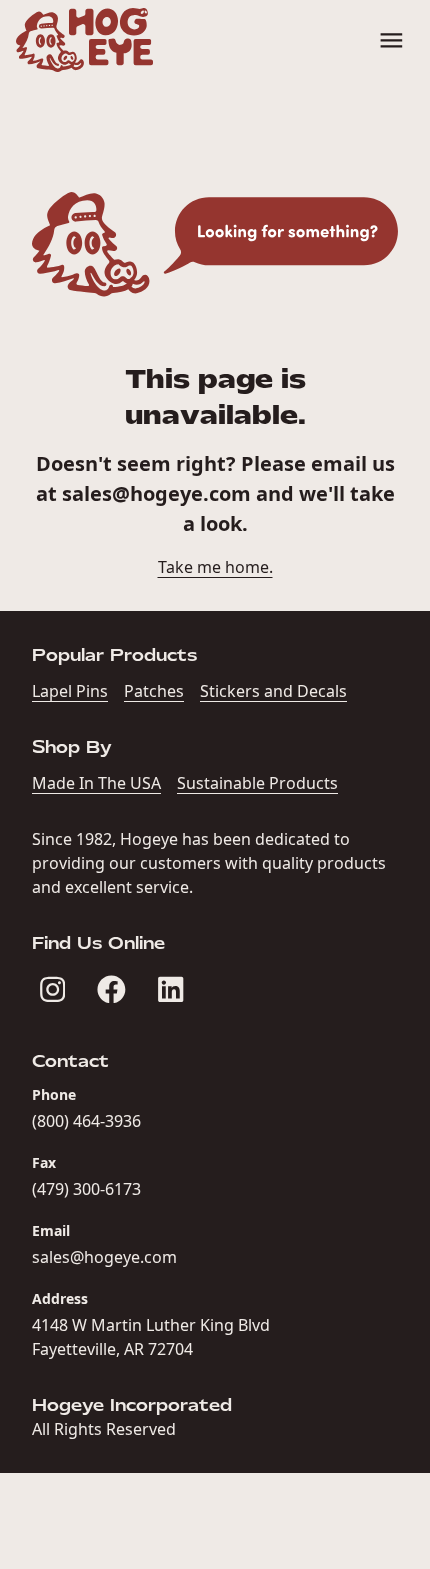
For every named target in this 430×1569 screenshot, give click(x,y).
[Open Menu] (391, 40)
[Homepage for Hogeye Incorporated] (84, 40)
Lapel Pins (70, 691)
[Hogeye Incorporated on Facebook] (111, 989)
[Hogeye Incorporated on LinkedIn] (170, 989)
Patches (154, 691)
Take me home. (215, 567)
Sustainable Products (257, 783)
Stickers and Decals (273, 691)
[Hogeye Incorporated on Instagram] (52, 989)
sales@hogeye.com (156, 493)
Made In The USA (96, 783)
